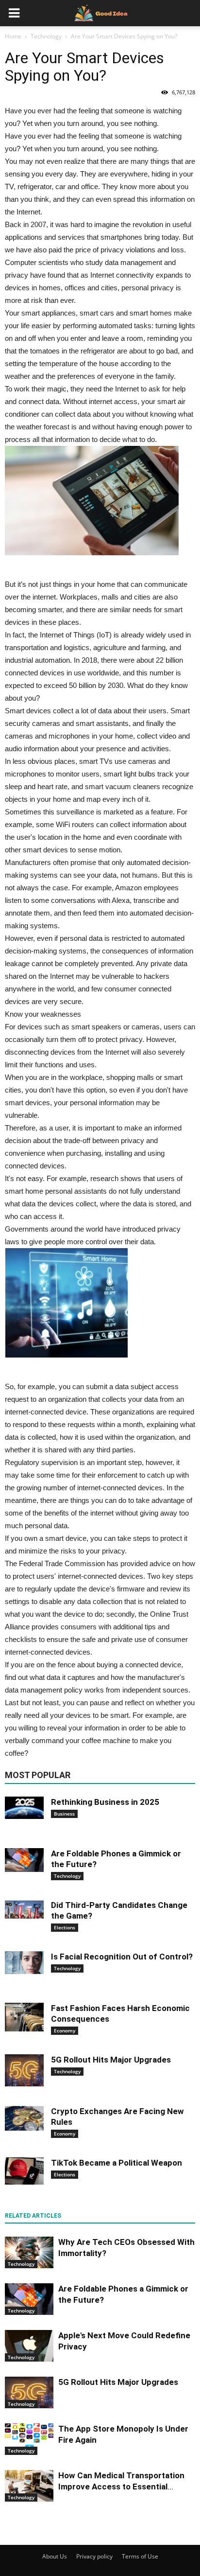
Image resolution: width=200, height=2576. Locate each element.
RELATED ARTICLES (33, 2216)
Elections (65, 1927)
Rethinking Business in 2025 (105, 1802)
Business (64, 1814)
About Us (55, 2556)
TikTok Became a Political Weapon (117, 2163)
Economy (65, 2030)
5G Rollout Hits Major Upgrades (111, 2060)
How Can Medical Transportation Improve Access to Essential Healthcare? (121, 2487)
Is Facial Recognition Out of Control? (122, 1957)
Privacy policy (94, 2556)
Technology (67, 1876)
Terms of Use (140, 2556)
